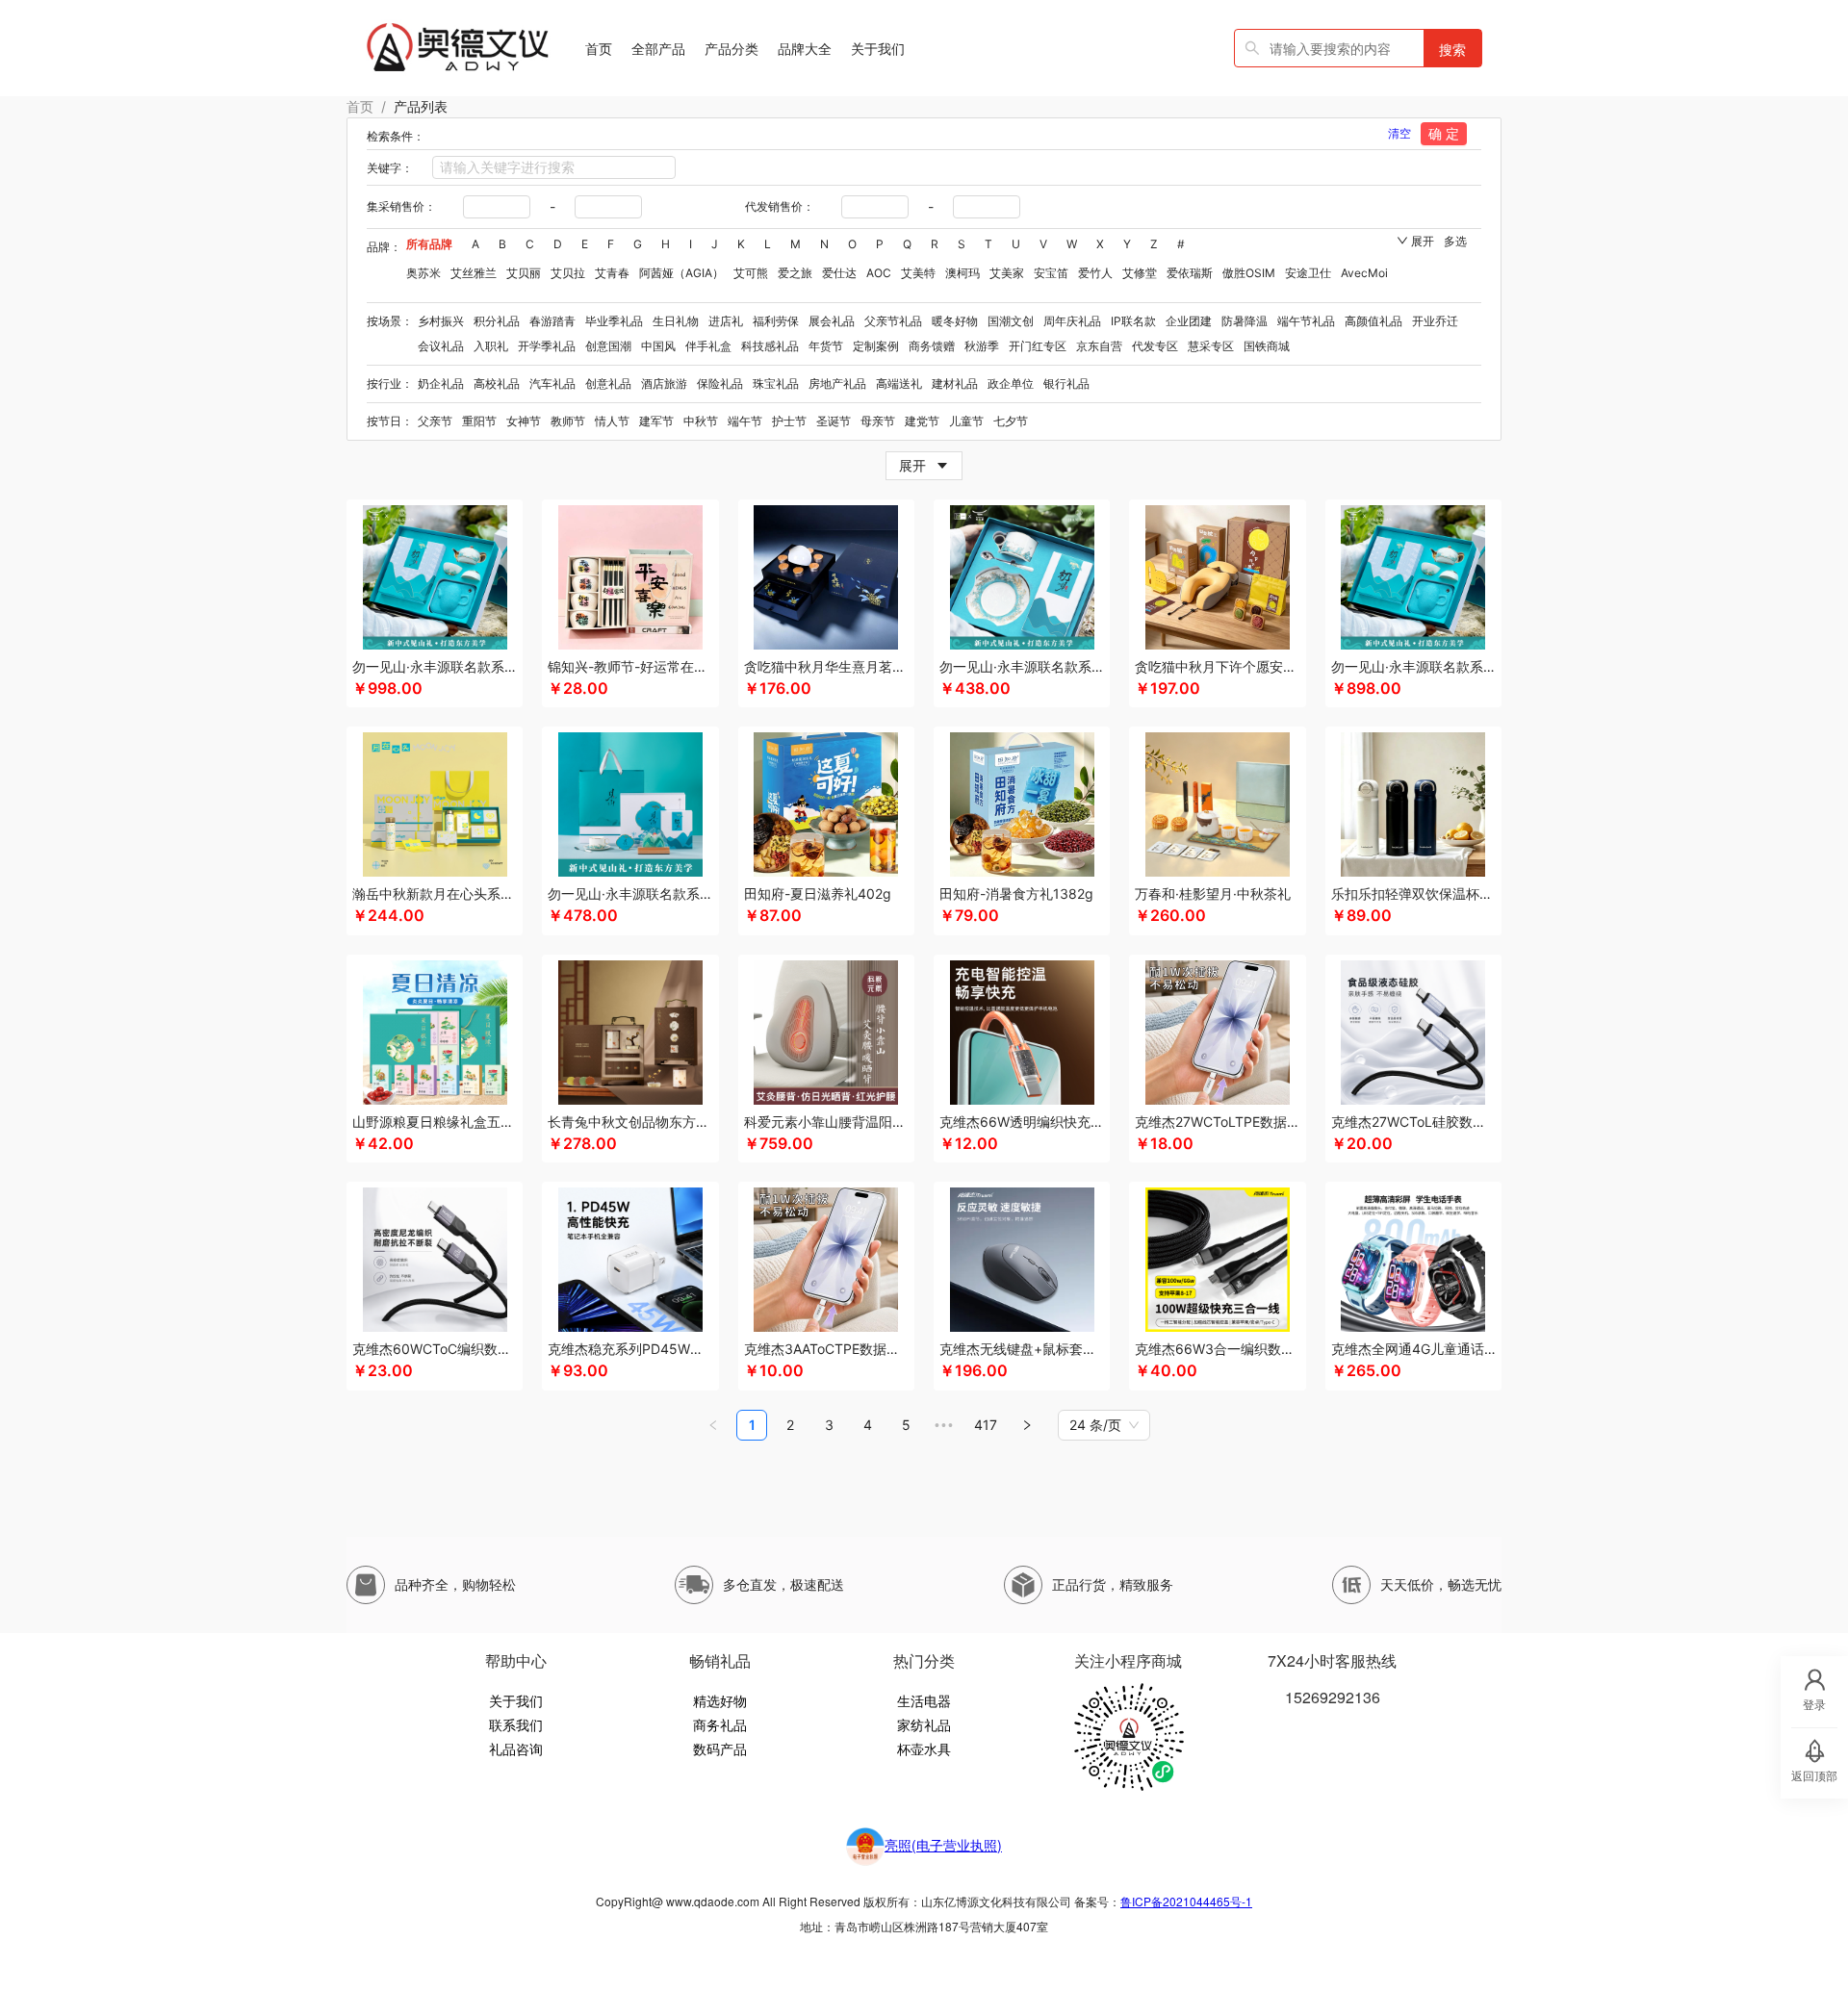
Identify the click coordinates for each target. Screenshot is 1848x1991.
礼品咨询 (516, 1749)
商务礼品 (720, 1724)
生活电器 (924, 1700)
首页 (360, 106)
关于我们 (516, 1700)
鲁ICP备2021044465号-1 (1186, 1901)
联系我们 (516, 1724)
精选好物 (720, 1700)
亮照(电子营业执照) (943, 1845)
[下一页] (1027, 1425)
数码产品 (720, 1749)
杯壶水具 (924, 1749)
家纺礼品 (924, 1724)
